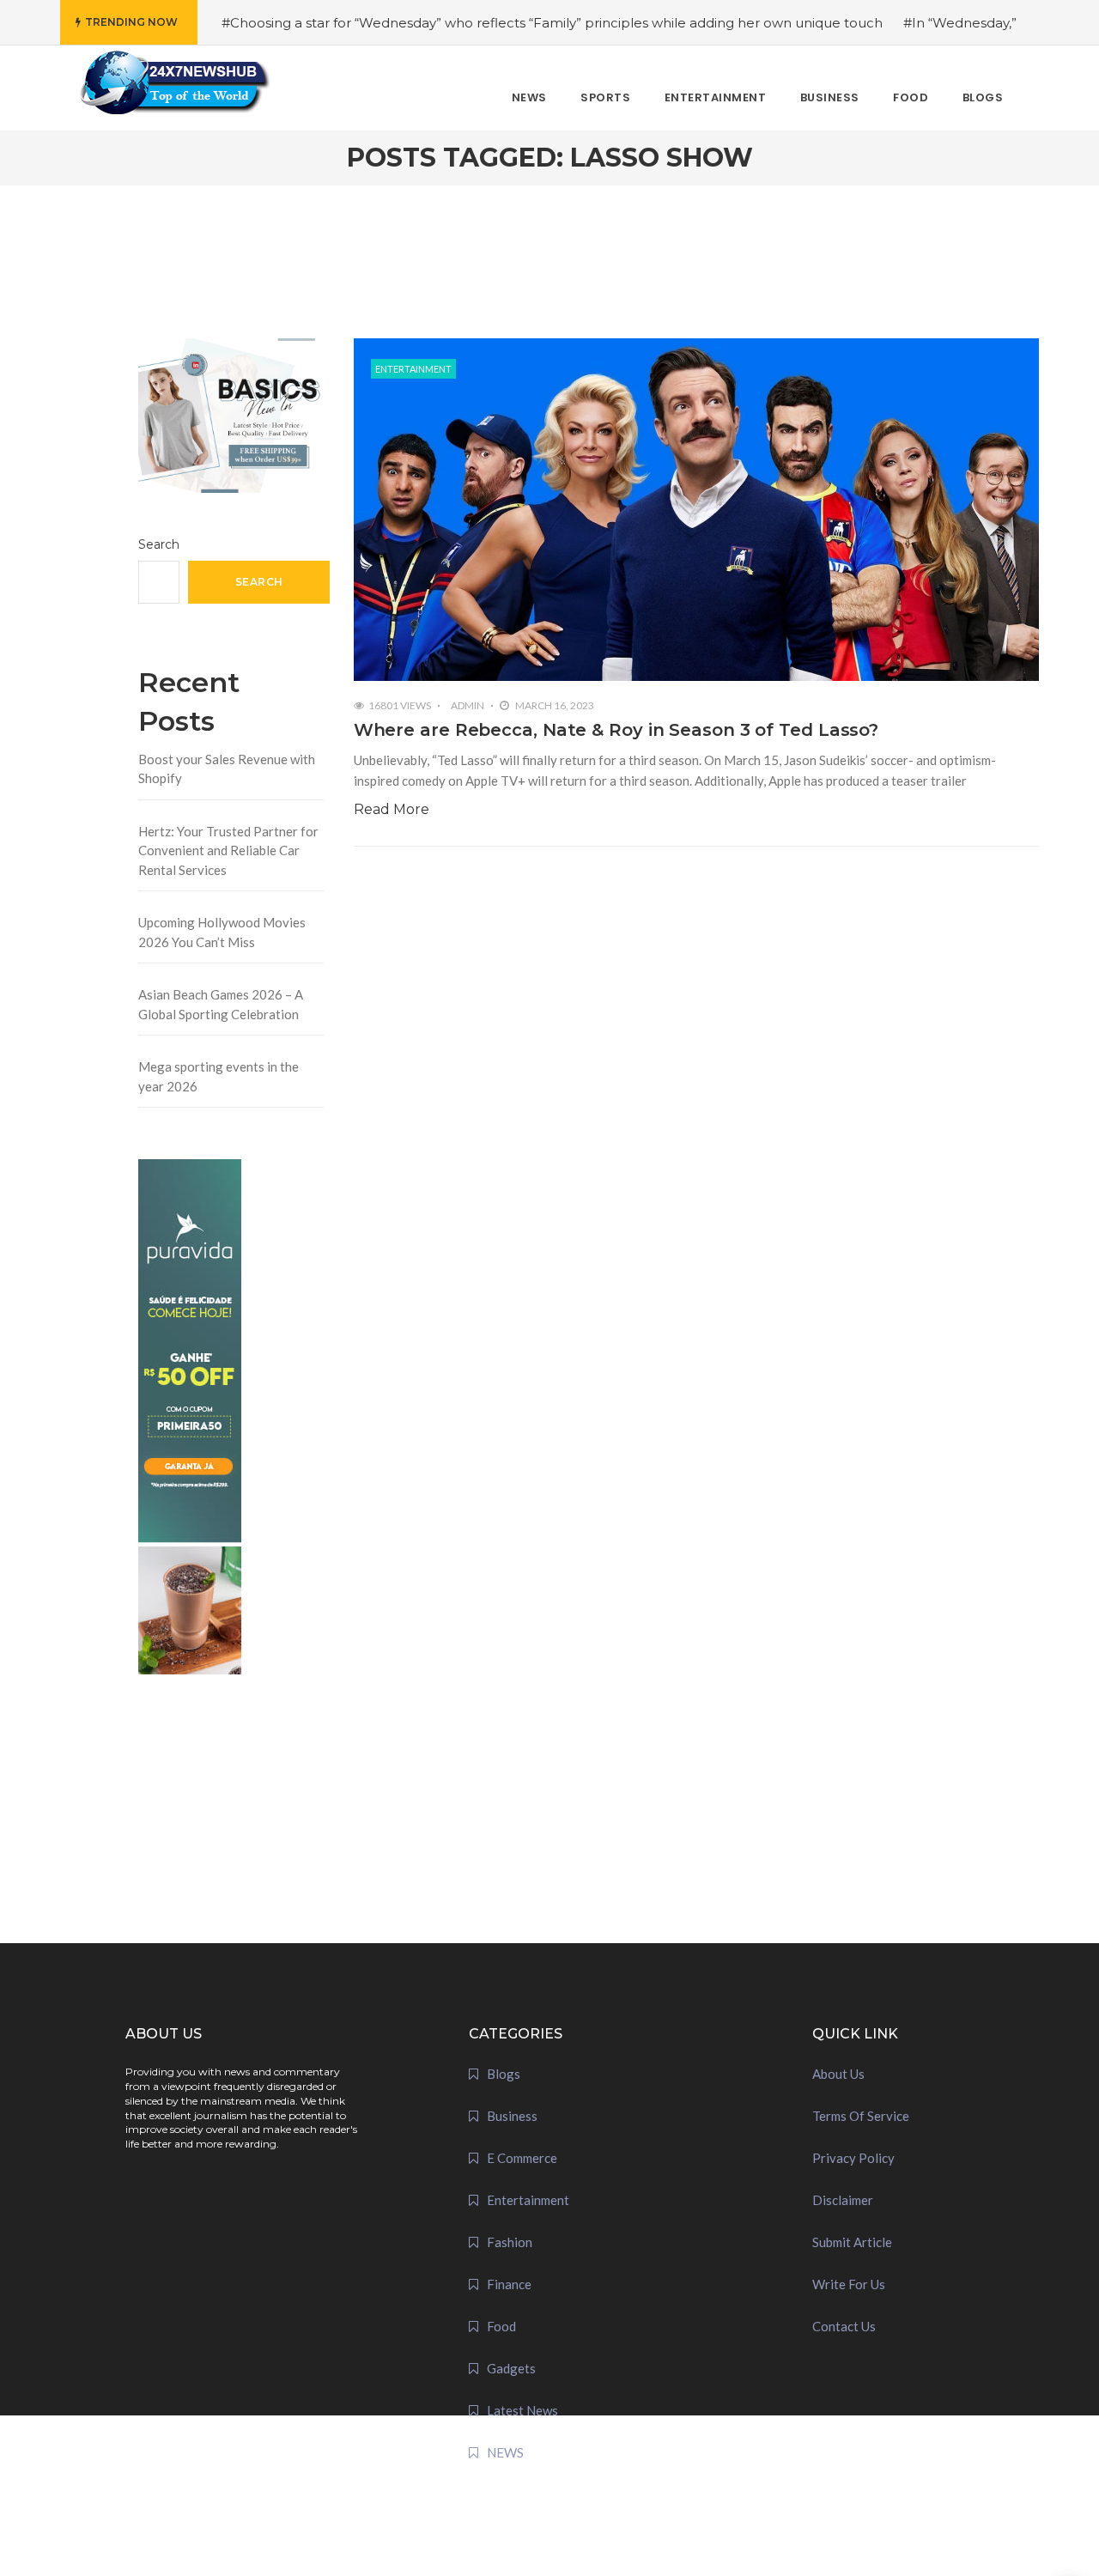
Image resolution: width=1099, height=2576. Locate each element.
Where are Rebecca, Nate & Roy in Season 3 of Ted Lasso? (616, 730)
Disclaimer (843, 2200)
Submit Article (852, 2242)
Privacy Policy (853, 2158)
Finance (509, 2284)
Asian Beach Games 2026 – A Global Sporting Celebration (221, 1004)
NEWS (505, 2452)
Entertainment (413, 369)
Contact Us (844, 2326)
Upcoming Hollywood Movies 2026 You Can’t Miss (222, 932)
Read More (392, 809)
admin (468, 705)
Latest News (522, 2410)
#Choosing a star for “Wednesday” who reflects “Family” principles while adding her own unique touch (552, 23)
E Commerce (522, 2158)
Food (501, 2326)
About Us (838, 2074)
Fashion (510, 2242)
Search (159, 544)
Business (512, 2116)
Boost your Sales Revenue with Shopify (227, 769)
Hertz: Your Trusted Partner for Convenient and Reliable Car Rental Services (228, 851)
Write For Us (849, 2284)
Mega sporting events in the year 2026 (219, 1076)
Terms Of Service (861, 2116)
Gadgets (511, 2368)
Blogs (504, 2074)
